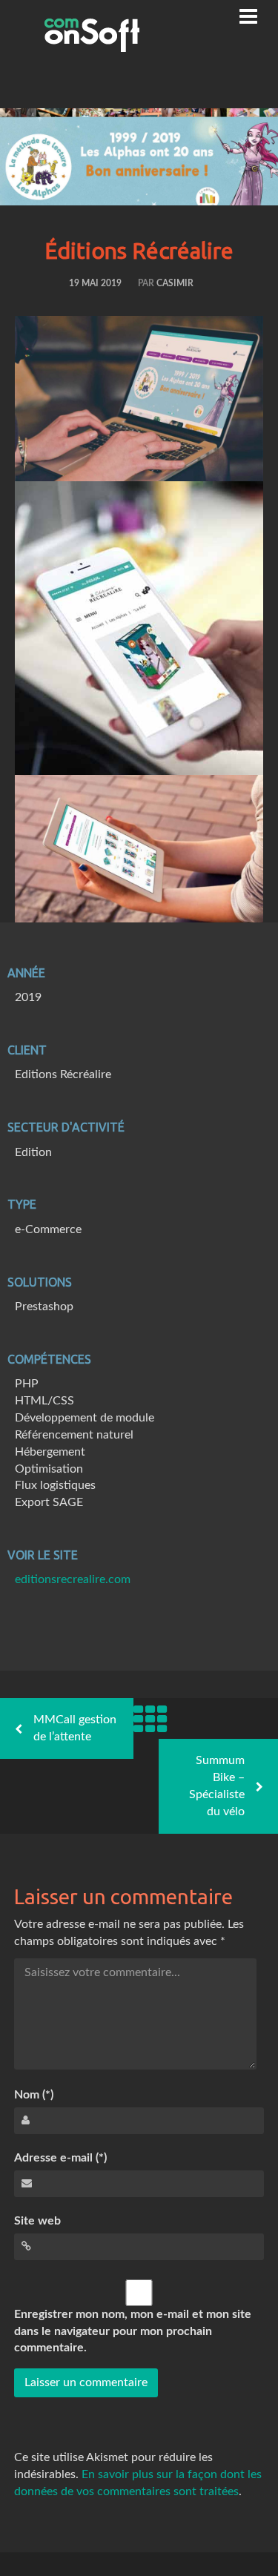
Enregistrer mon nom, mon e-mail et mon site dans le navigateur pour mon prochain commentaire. (133, 2331)
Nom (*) (34, 2095)
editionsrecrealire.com (73, 1579)
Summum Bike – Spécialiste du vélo (217, 1786)
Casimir (175, 283)
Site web (37, 2221)
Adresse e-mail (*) (60, 2158)
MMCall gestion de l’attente (75, 1728)
